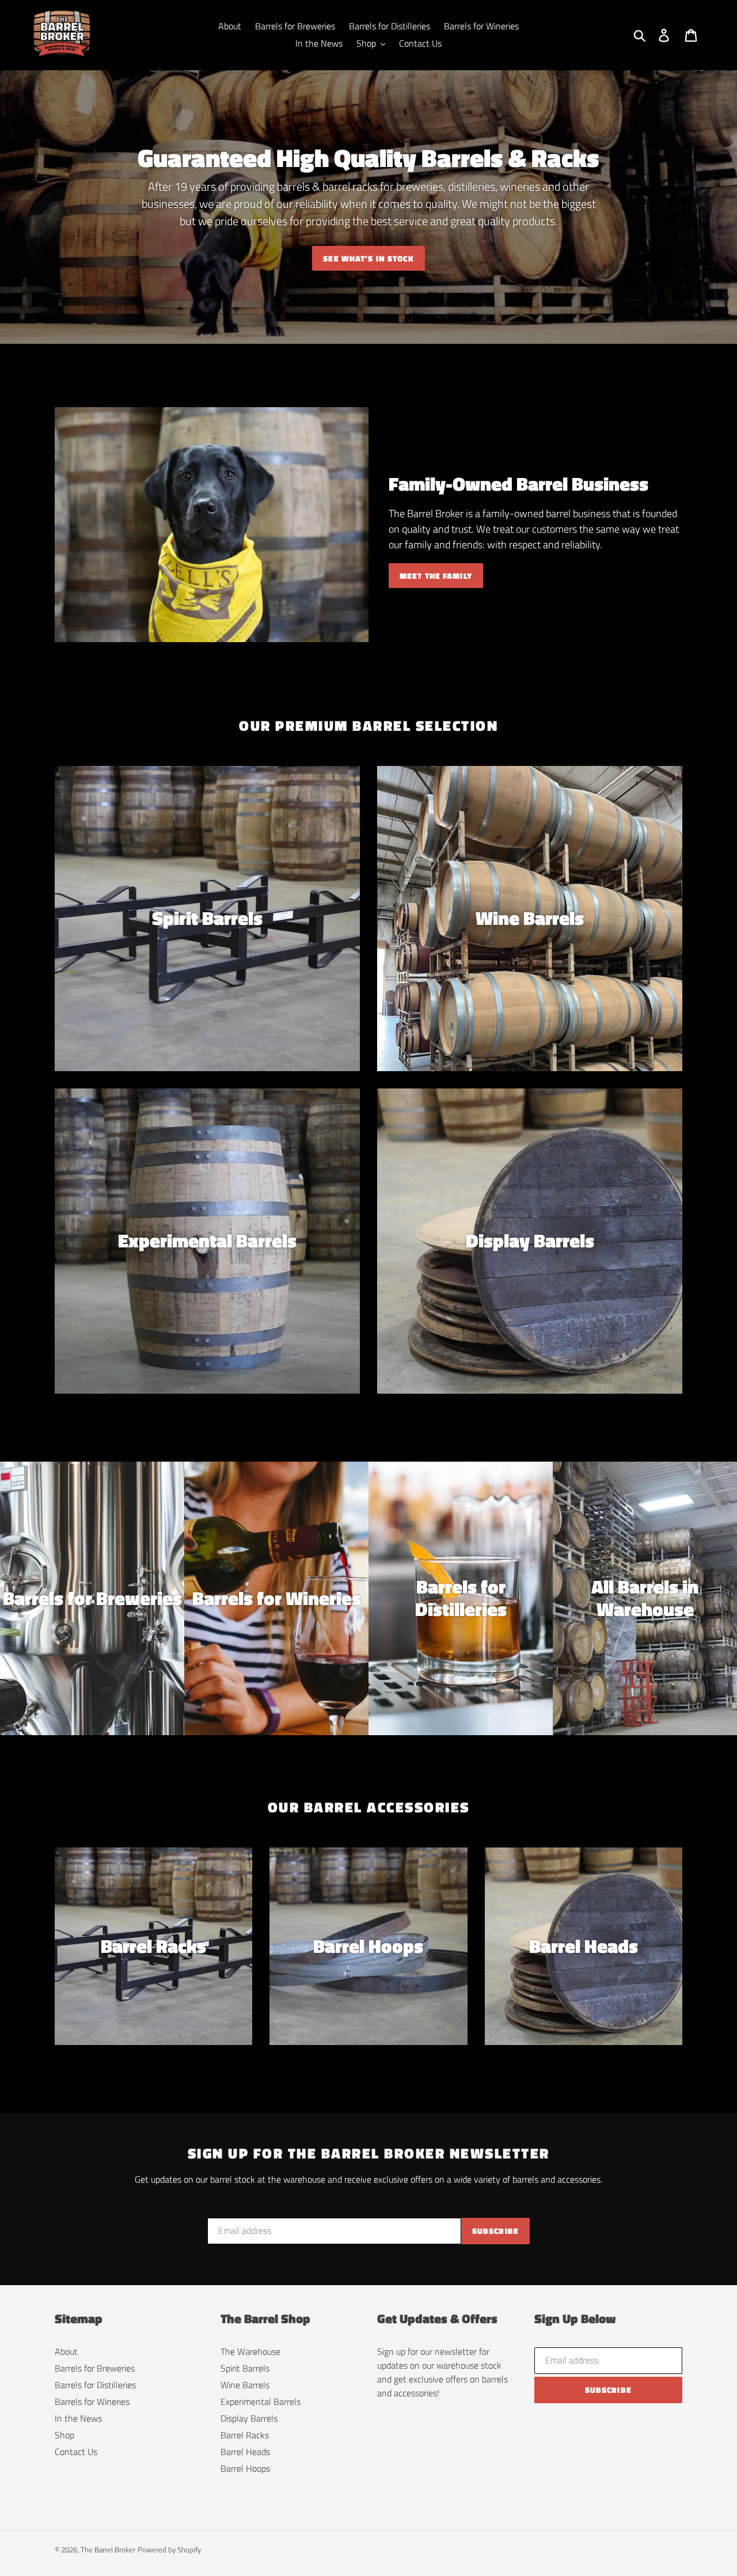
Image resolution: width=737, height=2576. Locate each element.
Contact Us (76, 2452)
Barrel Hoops (245, 2468)
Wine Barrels (245, 2385)
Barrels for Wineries (92, 2402)
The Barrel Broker (108, 2550)
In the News (78, 2418)
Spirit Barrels (245, 2368)
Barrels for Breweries (95, 2368)
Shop (64, 2435)
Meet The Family (436, 576)
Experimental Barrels (261, 2402)
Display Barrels (249, 2418)
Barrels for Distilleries (95, 2385)
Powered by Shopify (169, 2550)
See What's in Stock (368, 258)
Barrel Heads (245, 2452)
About (66, 2351)
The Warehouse (250, 2351)
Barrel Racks (245, 2435)
